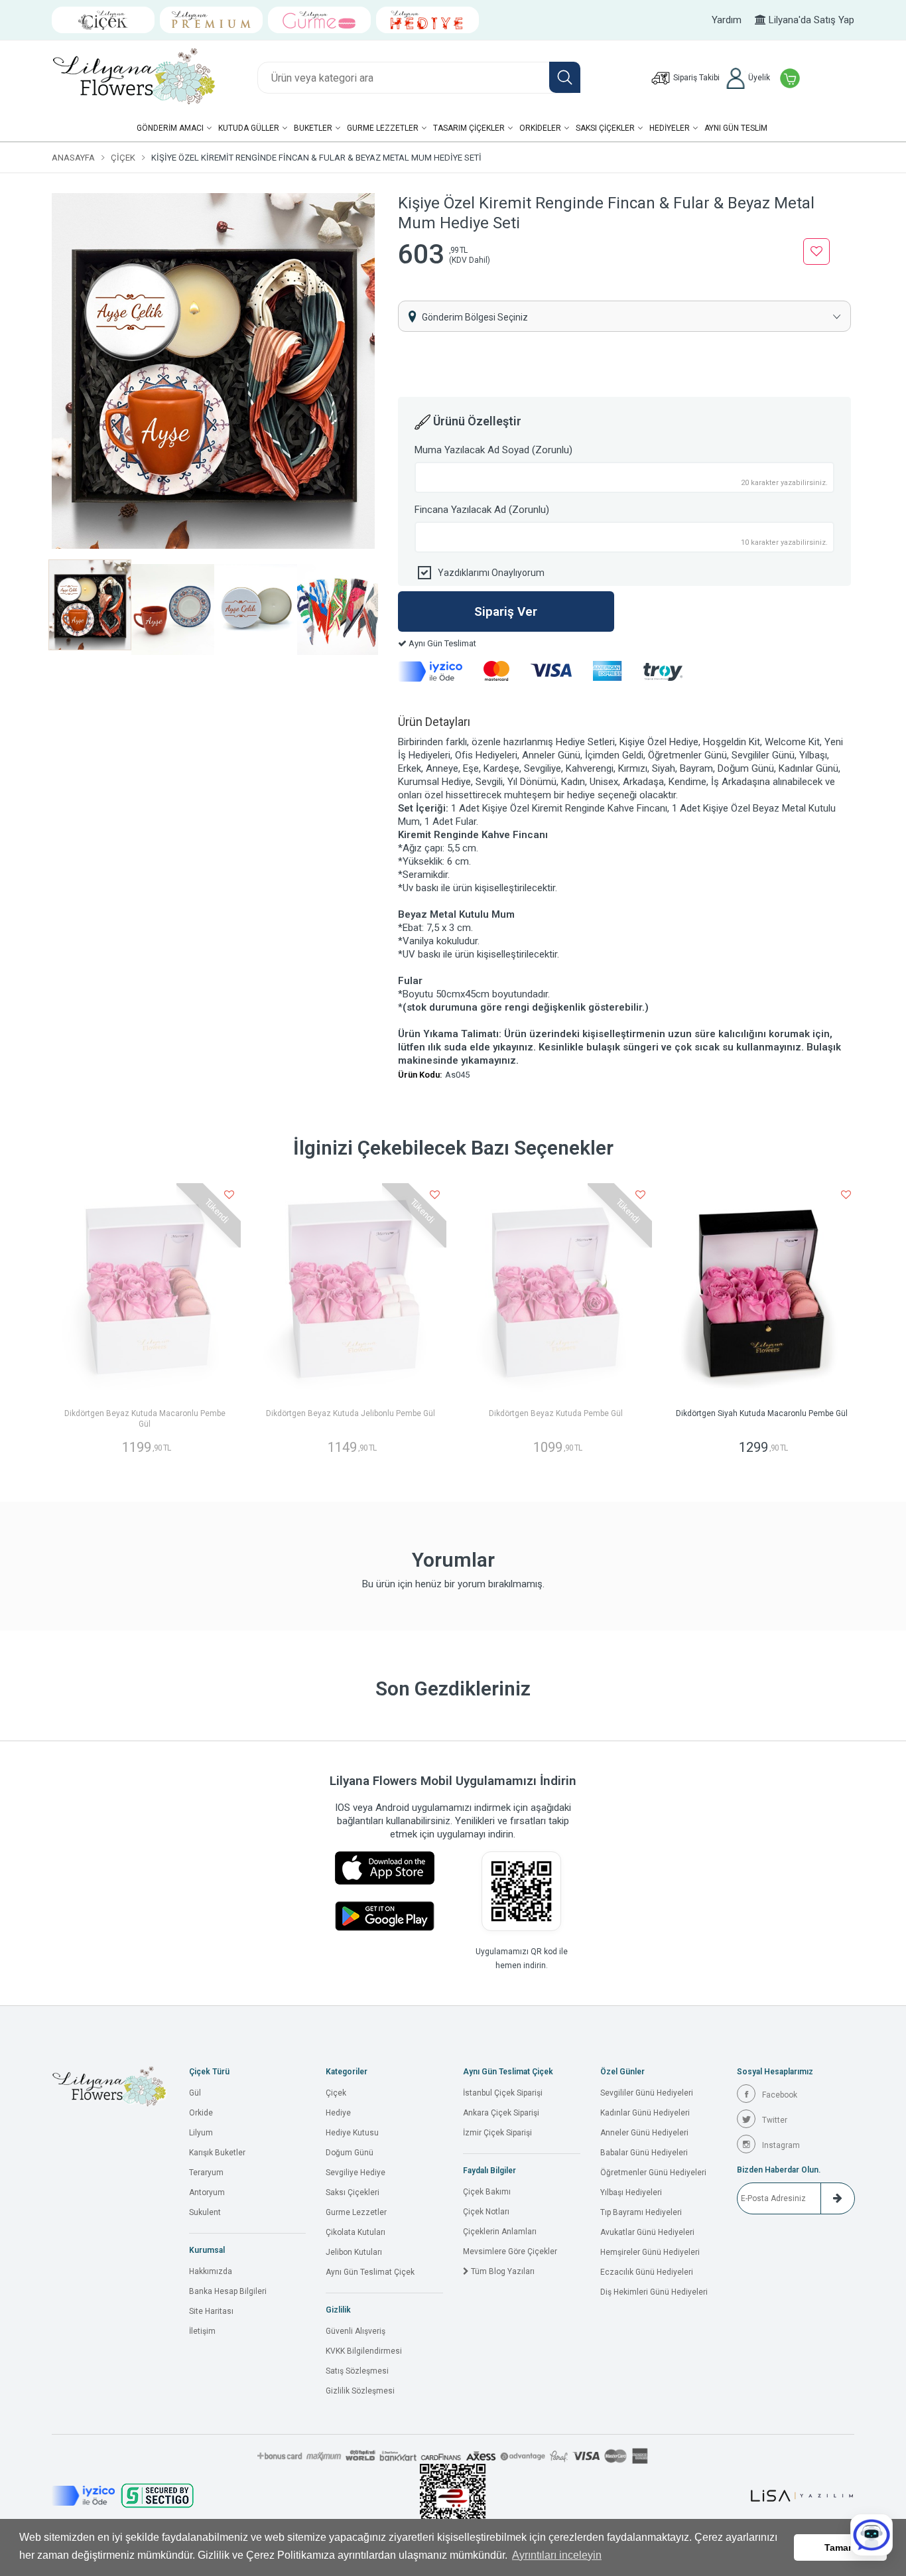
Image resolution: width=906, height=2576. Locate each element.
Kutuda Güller (249, 128)
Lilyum (201, 2133)
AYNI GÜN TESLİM (736, 128)
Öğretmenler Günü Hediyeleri (653, 2173)
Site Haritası (211, 2311)
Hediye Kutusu (352, 2133)
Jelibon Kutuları (354, 2252)
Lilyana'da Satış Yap (810, 20)
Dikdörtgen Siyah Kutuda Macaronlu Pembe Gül (762, 1413)
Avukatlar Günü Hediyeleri (647, 2232)
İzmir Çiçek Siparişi (497, 2133)
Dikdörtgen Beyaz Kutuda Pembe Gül (556, 1413)
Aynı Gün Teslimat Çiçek (370, 2272)
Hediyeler (670, 128)
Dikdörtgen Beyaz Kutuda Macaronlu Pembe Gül (145, 1419)
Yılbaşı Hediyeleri (631, 2192)
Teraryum (206, 2173)
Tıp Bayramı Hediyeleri (641, 2212)
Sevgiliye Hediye (356, 2173)
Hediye (338, 2113)
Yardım (727, 20)
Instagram (781, 2145)
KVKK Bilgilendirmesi (364, 2351)
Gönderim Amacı (170, 128)
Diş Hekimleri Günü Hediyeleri (654, 2292)
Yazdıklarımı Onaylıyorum (491, 573)
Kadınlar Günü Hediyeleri (645, 2113)
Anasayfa (73, 158)
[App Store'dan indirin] (385, 1868)
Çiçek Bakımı (487, 2192)
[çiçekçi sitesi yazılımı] (802, 2496)
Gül (195, 2093)
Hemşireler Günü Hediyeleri (650, 2252)
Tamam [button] (840, 2547)
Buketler (313, 128)
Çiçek (123, 158)
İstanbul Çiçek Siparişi (503, 2093)
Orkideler (540, 128)
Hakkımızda (211, 2271)
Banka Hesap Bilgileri (228, 2291)
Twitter (775, 2120)
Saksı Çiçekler (605, 128)
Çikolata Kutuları (356, 2232)
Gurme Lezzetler (383, 128)
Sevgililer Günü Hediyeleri (647, 2093)
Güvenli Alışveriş (356, 2331)
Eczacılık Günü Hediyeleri (647, 2272)
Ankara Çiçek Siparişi (501, 2113)
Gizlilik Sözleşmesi (360, 2391)
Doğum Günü (350, 2153)
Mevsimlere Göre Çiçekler (510, 2252)
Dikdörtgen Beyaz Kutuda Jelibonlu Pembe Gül (351, 1413)
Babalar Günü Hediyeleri (644, 2153)
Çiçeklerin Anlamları (500, 2232)
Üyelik (758, 78)
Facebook (780, 2095)
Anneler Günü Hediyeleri (644, 2133)
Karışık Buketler (217, 2153)
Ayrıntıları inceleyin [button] (557, 2555)
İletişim (202, 2331)
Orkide (201, 2113)
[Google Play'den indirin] (385, 1916)
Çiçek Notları (486, 2212)
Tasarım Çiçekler (469, 128)
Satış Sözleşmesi (357, 2371)
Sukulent (205, 2212)
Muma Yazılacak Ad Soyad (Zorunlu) (493, 450)
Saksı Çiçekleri (353, 2192)
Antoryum (207, 2192)
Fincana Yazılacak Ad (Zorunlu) (482, 510)
